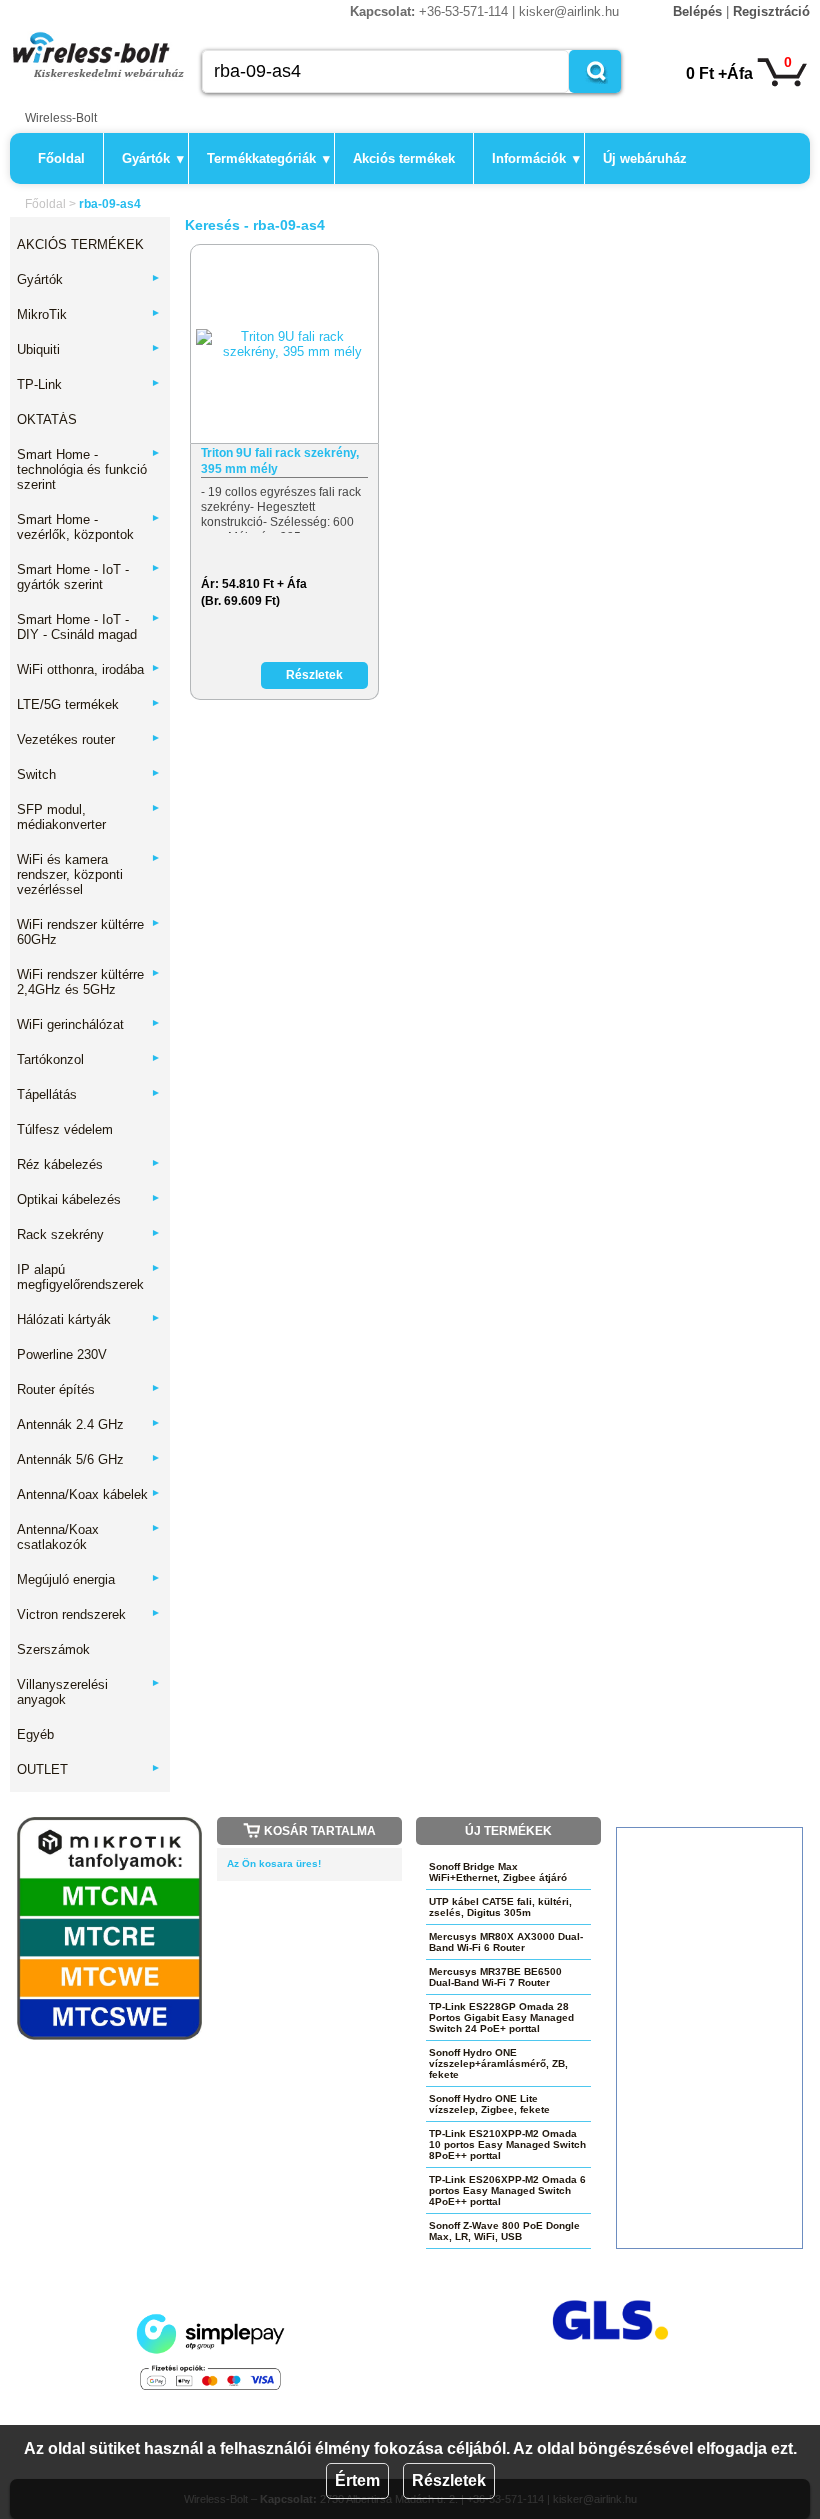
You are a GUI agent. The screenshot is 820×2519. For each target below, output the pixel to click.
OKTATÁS (47, 419)
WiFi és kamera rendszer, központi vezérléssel (89, 874)
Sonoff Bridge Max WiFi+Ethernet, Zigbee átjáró (498, 1872)
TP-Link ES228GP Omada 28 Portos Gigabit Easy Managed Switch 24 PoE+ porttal (501, 2017)
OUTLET (89, 1769)
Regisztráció (771, 11)
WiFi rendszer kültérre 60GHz (89, 932)
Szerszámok (53, 1649)
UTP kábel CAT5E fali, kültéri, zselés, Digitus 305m (500, 1907)
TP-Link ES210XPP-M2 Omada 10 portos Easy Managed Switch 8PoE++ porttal (507, 2144)
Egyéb (35, 1734)
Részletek (449, 2480)
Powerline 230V (62, 1354)
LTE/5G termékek (89, 704)
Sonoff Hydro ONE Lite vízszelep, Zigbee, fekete (489, 2104)
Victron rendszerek (89, 1614)
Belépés (697, 11)
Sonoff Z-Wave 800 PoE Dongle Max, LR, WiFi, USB (504, 2231)
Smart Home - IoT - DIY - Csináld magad (89, 627)
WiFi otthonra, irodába (89, 669)
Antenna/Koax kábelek (89, 1494)
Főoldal (61, 158)
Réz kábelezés (89, 1164)
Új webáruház (645, 158)
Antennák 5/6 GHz (89, 1459)
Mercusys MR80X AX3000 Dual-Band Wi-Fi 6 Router (506, 1942)
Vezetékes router (89, 739)
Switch (89, 774)
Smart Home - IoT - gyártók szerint (89, 577)
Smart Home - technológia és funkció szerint (89, 469)
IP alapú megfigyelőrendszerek (89, 1277)
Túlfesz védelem (65, 1129)
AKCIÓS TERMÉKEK (80, 244)
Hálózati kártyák (89, 1319)
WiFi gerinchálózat (89, 1024)
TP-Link (89, 384)
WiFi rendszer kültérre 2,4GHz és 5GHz (89, 982)
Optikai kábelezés (89, 1199)
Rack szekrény (89, 1234)
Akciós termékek (404, 158)
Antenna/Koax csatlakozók (89, 1537)
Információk (536, 158)
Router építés (89, 1389)
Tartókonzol (89, 1059)
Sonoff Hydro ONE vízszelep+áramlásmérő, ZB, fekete (498, 2063)
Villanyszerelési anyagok (89, 1692)
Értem (357, 2480)
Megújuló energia (89, 1579)
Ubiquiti (89, 349)
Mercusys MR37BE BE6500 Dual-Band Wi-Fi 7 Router (495, 1977)
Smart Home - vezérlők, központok (89, 527)
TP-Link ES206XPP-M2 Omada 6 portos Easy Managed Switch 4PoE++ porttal (507, 2190)
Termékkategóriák (268, 158)
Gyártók (153, 158)
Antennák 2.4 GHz (89, 1424)
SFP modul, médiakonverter (89, 817)
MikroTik (89, 314)
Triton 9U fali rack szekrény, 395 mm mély (280, 461)
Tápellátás (89, 1094)
